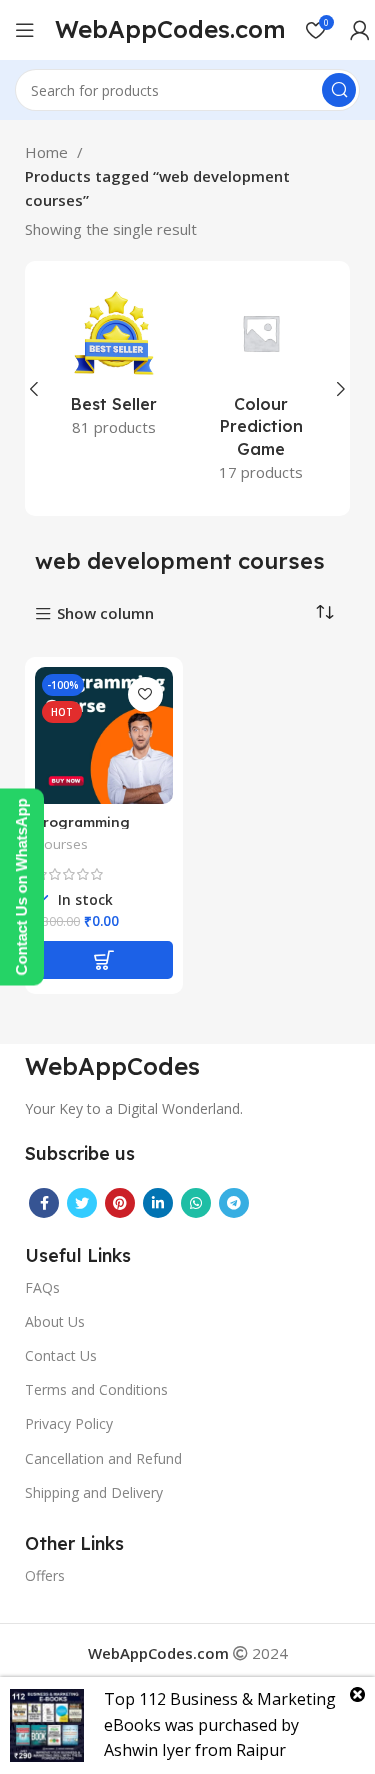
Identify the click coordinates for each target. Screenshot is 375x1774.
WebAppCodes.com (170, 29)
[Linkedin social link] (158, 1203)
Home (48, 152)
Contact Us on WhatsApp (21, 887)
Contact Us (61, 1355)
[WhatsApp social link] (196, 1203)
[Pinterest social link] (120, 1203)
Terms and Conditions (96, 1389)
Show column (105, 614)
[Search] (339, 90)
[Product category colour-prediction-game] (262, 388)
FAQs (42, 1287)
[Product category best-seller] (114, 366)
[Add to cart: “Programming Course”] (104, 960)
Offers (45, 1575)
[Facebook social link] (44, 1203)
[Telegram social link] (234, 1203)
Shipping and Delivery (94, 1492)
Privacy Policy (69, 1423)
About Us (55, 1321)
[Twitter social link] (82, 1203)
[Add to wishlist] (145, 694)
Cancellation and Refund (103, 1458)
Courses (61, 844)
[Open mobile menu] (25, 30)
